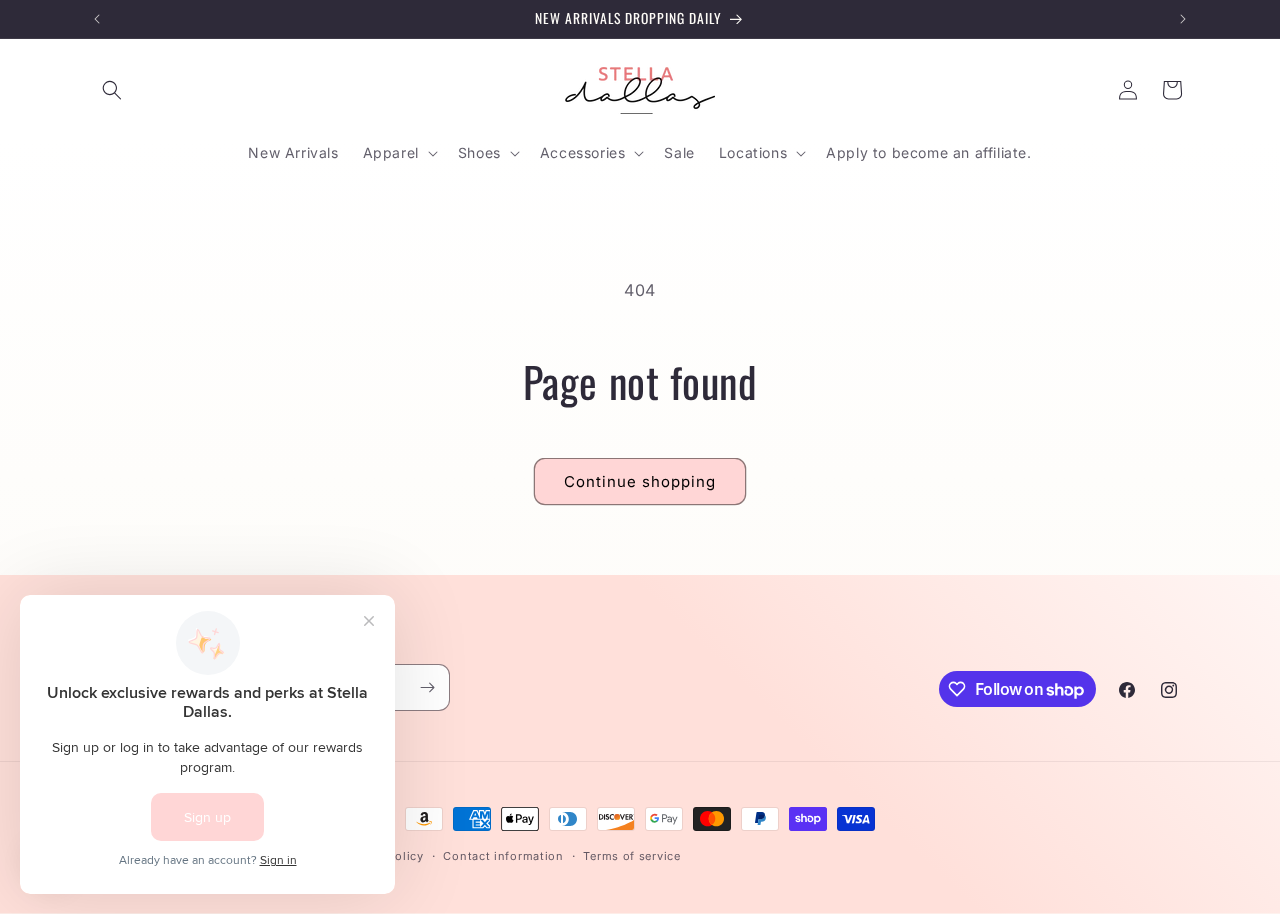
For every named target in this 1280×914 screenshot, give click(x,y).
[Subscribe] (427, 687)
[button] (112, 90)
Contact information (503, 856)
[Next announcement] (1183, 19)
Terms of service (631, 856)
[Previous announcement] (97, 19)
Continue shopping (640, 481)
